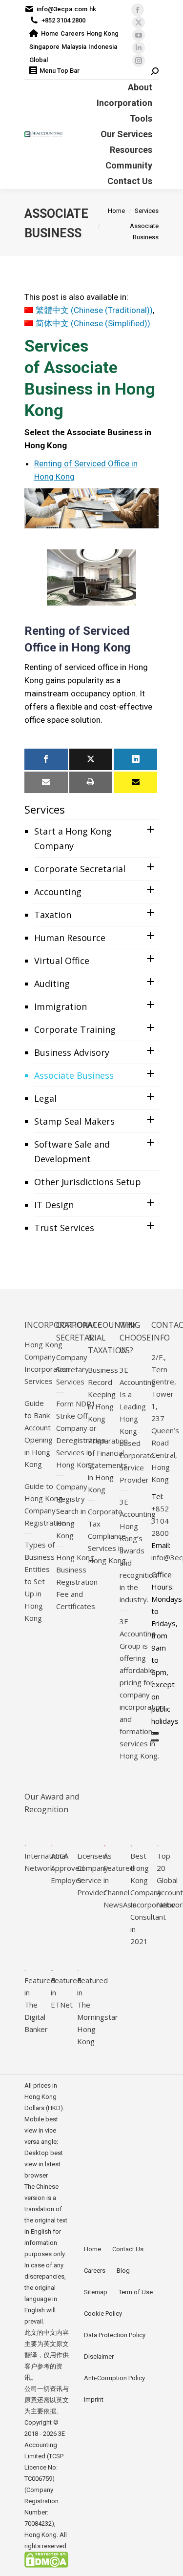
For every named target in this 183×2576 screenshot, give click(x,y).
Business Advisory (72, 1052)
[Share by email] (46, 782)
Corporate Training (75, 1029)
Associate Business (74, 1075)
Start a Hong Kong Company (73, 838)
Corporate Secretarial (80, 869)
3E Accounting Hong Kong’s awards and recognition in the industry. (138, 1550)
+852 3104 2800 (63, 20)
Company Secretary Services (72, 1369)
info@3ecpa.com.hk (66, 9)
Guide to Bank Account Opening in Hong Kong (39, 1434)
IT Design (54, 1205)
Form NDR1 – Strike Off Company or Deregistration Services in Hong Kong (81, 1434)
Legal (45, 1098)
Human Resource (70, 938)
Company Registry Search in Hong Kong (72, 1511)
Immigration (61, 1006)
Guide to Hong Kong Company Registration (45, 1504)
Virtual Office (62, 961)
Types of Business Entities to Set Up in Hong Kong (40, 1581)
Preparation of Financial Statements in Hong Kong (108, 1465)
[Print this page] (91, 782)
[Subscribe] (135, 782)
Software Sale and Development (72, 1152)
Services (45, 809)
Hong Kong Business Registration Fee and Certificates (77, 1582)
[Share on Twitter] (91, 759)
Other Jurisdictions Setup (88, 1182)
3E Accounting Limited (45, 2445)
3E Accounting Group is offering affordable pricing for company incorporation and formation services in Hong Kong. (142, 1688)
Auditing (52, 984)
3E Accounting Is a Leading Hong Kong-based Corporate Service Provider (138, 1425)
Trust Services (64, 1228)
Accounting (58, 892)
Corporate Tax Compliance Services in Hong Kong (107, 1536)
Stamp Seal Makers (74, 1121)
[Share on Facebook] (46, 759)
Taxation (53, 915)
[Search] (155, 72)
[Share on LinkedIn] (135, 759)
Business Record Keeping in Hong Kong (103, 1394)
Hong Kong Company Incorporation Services (47, 1363)
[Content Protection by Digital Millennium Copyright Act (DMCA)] (46, 2566)
